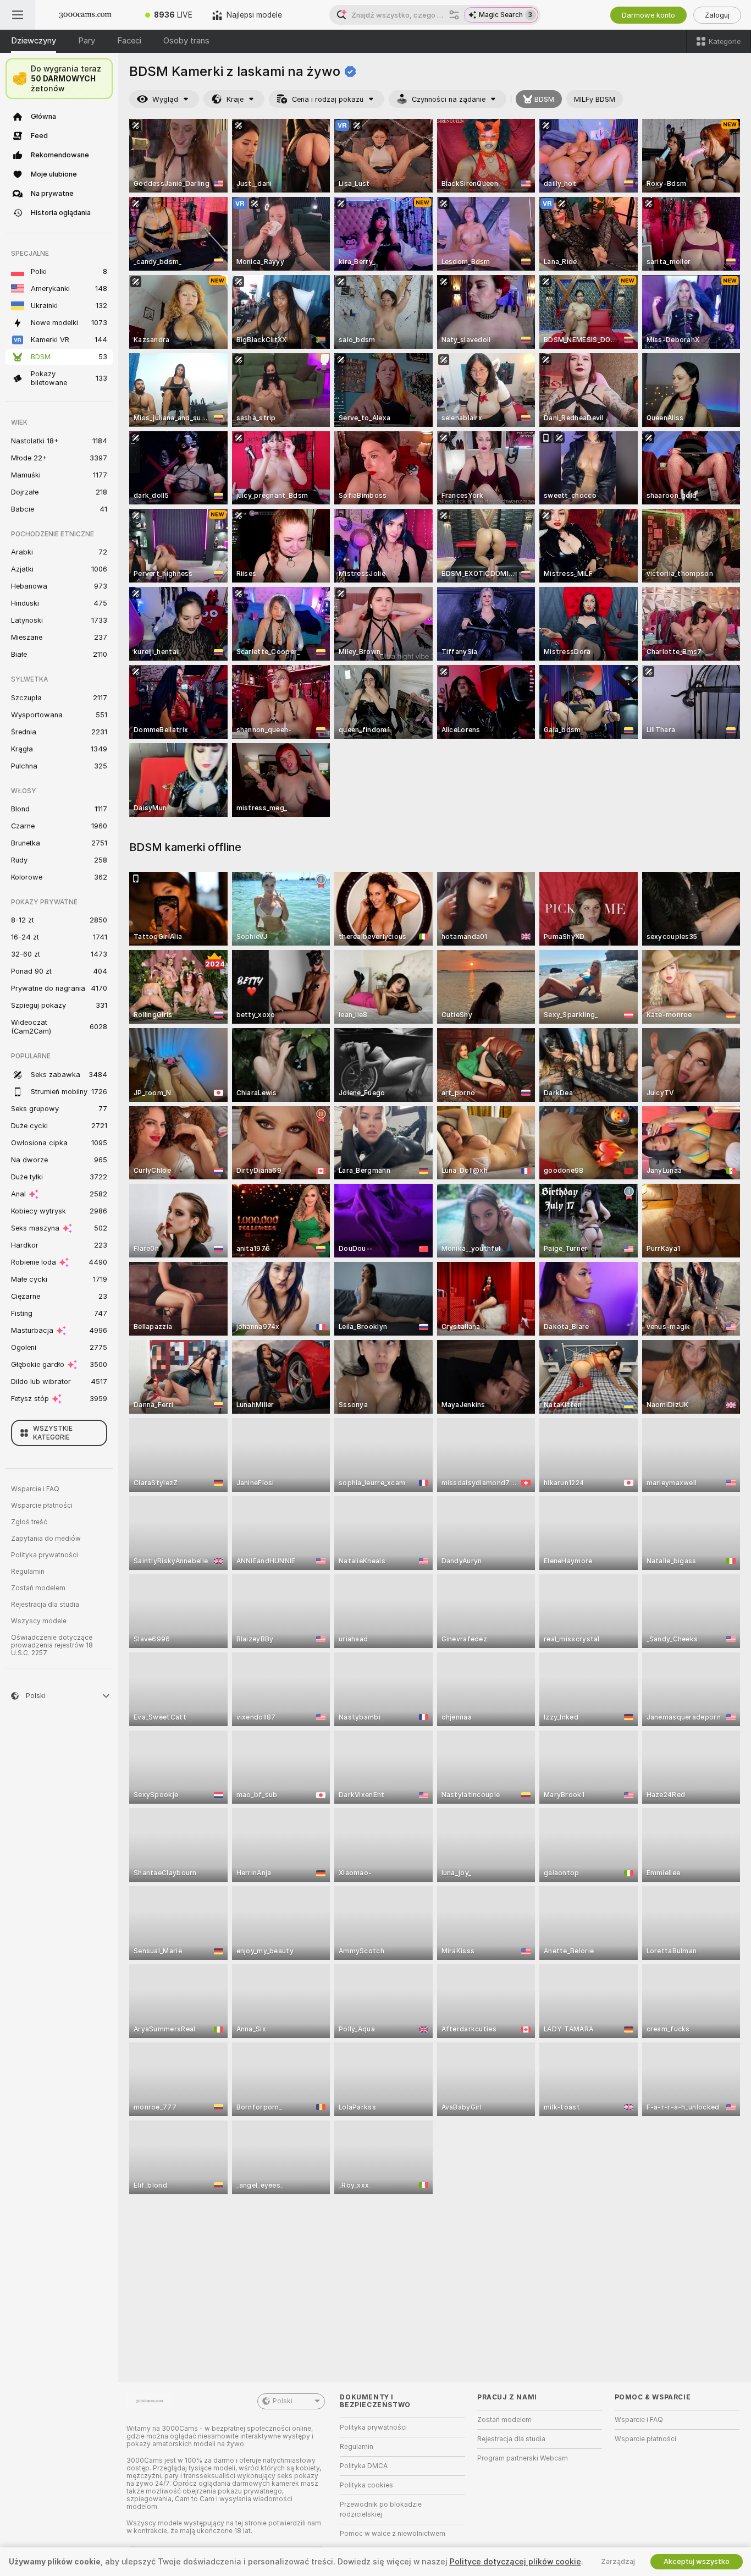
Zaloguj (717, 15)
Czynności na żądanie (449, 99)
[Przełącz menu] (18, 15)
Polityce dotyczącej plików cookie (515, 2562)
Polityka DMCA (364, 2466)
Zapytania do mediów (46, 1539)
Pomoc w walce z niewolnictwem (393, 2534)
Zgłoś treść (29, 1522)
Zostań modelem (38, 1588)
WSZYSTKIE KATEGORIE (53, 1433)
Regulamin (28, 1572)
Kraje (235, 99)
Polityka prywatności (45, 1555)
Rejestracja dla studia (45, 1605)
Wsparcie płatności (42, 1506)
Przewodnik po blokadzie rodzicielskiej (381, 2509)
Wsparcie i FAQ (35, 1489)
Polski (283, 2401)
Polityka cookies (366, 2485)
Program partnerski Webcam (523, 2458)
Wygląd (165, 99)
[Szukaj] (454, 15)
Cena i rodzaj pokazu (328, 99)
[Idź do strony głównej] (85, 15)
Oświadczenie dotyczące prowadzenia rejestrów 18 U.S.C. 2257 (52, 1645)
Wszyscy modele (39, 1621)
